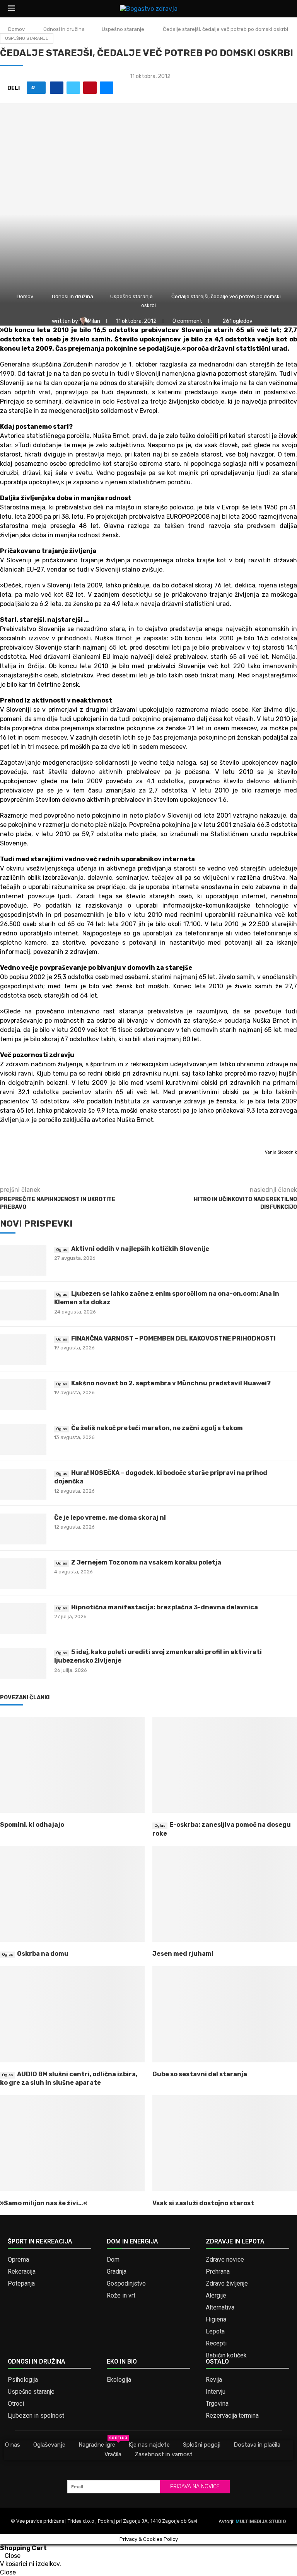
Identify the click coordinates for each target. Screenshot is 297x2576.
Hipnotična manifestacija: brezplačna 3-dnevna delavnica (165, 1607)
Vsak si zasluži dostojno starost (203, 2203)
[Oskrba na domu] (72, 1894)
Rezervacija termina (232, 2416)
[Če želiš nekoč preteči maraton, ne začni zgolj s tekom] (23, 1439)
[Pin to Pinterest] (90, 88)
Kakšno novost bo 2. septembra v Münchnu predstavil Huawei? (171, 1383)
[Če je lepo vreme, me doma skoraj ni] (23, 1529)
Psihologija (23, 2380)
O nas (13, 2445)
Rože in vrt (121, 2296)
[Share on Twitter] (73, 88)
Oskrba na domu (43, 1954)
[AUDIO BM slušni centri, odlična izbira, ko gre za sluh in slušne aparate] (72, 2014)
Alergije (216, 2296)
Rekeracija (22, 2272)
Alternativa (220, 2308)
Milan (95, 321)
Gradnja (117, 2272)
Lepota (215, 2332)
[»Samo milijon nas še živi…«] (72, 2143)
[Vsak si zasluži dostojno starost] (225, 2143)
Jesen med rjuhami (183, 1954)
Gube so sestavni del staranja (200, 2074)
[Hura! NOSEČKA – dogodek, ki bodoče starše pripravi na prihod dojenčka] (23, 1484)
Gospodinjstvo (126, 2284)
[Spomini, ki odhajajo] (72, 1765)
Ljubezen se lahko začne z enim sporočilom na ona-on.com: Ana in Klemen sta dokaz (167, 1298)
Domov (16, 29)
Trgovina (217, 2404)
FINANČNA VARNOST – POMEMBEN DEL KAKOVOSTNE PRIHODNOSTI (173, 1338)
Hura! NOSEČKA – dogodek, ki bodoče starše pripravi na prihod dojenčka (161, 1477)
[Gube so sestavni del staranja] (225, 2014)
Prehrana (218, 2272)
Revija (214, 2380)
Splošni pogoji (202, 2445)
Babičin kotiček (226, 2355)
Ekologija (119, 2380)
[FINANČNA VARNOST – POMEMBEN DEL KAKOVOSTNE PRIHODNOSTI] (23, 1350)
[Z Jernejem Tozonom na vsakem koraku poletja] (23, 1574)
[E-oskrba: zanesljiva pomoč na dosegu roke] (225, 1765)
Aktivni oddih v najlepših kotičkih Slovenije (140, 1249)
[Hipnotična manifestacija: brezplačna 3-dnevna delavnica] (23, 1619)
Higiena (216, 2320)
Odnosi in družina (64, 29)
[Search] (285, 9)
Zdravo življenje (227, 2284)
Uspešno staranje (123, 29)
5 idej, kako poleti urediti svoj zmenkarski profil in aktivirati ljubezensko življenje (158, 1656)
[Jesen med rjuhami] (225, 1894)
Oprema (18, 2260)
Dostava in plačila (257, 2445)
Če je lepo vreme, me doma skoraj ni (110, 1518)
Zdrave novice (225, 2260)
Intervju (216, 2392)
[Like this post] (39, 88)
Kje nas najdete (149, 2445)
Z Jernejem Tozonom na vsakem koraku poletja (146, 1562)
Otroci (16, 2404)
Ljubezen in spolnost (36, 2416)
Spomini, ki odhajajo (32, 1825)
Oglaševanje (49, 2445)
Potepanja (21, 2284)
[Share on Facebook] (57, 88)
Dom (113, 2260)
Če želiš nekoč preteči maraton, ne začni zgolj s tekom (157, 1428)
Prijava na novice (195, 2487)
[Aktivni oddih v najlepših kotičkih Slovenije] (23, 1260)
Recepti (216, 2344)
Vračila (113, 2454)
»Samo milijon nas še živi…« (44, 2203)
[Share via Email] (107, 88)
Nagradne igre (97, 2444)
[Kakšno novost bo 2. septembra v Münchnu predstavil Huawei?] (23, 1395)
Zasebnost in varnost (164, 2454)
